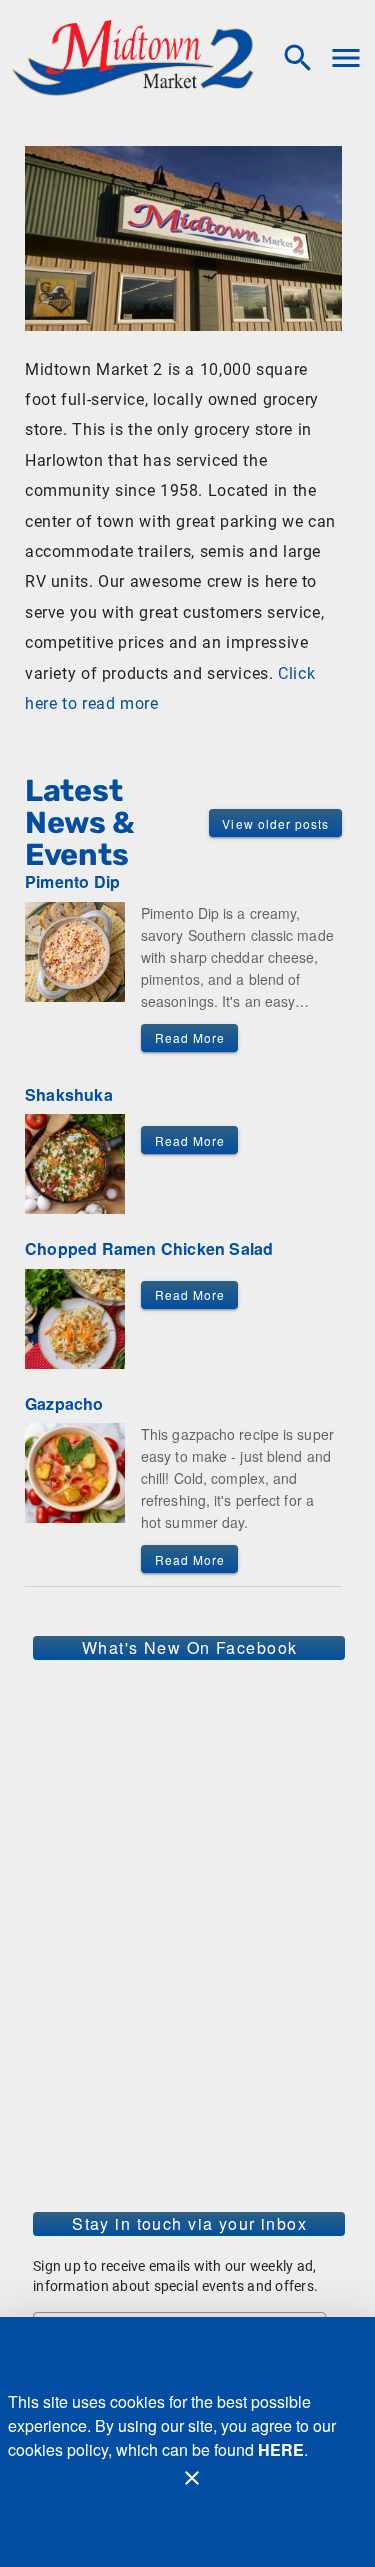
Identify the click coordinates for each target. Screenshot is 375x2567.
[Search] (298, 58)
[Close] (192, 2478)
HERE (281, 2449)
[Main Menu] (346, 58)
